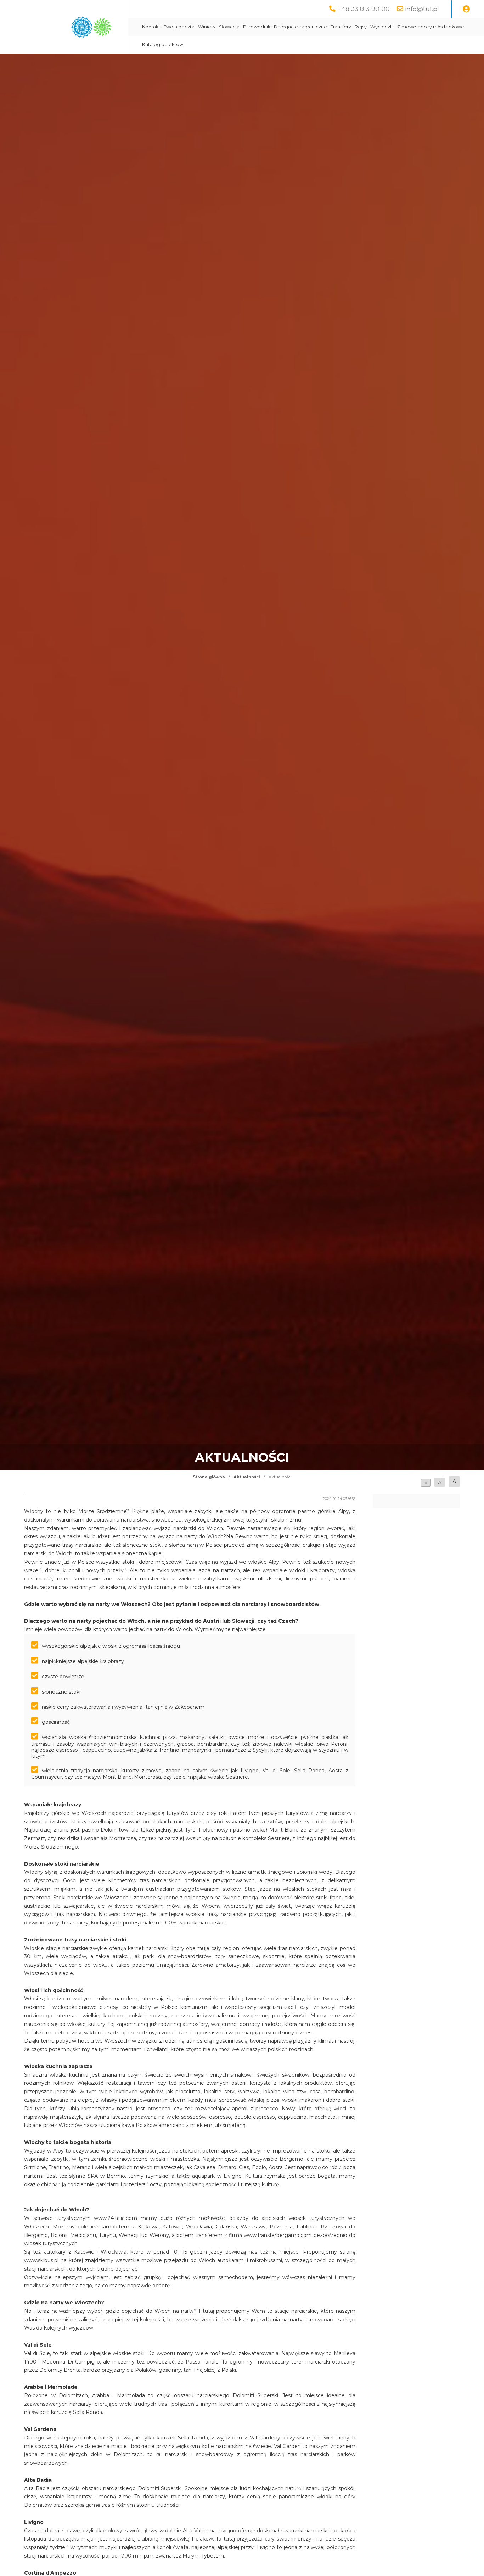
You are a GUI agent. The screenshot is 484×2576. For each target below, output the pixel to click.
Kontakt (151, 27)
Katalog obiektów (163, 45)
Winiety (207, 27)
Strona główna (209, 1477)
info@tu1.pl (422, 9)
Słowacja (229, 27)
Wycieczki (382, 27)
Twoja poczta (179, 27)
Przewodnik (257, 27)
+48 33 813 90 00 (364, 9)
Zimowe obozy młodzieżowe (431, 27)
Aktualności (247, 1477)
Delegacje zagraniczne (300, 27)
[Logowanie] (466, 9)
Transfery (341, 27)
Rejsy (361, 27)
